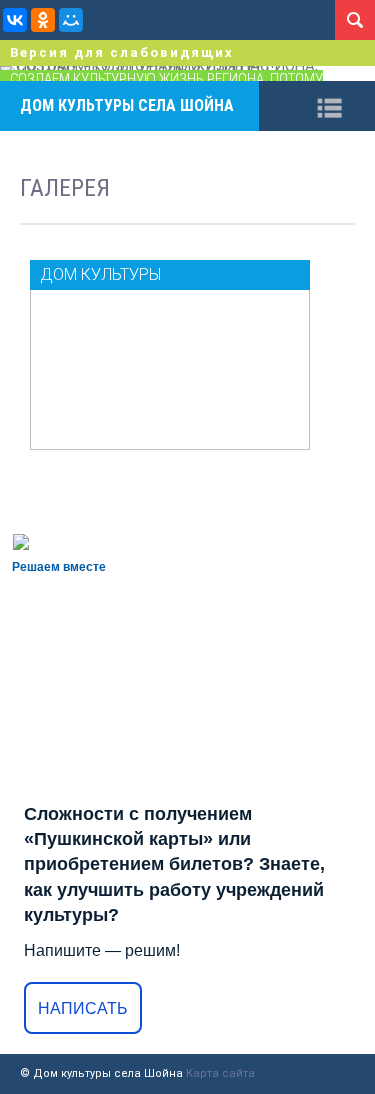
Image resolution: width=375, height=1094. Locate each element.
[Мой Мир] (71, 20)
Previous (15, 74)
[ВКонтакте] (15, 20)
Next (360, 74)
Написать (83, 1008)
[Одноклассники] (43, 20)
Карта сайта (220, 1073)
